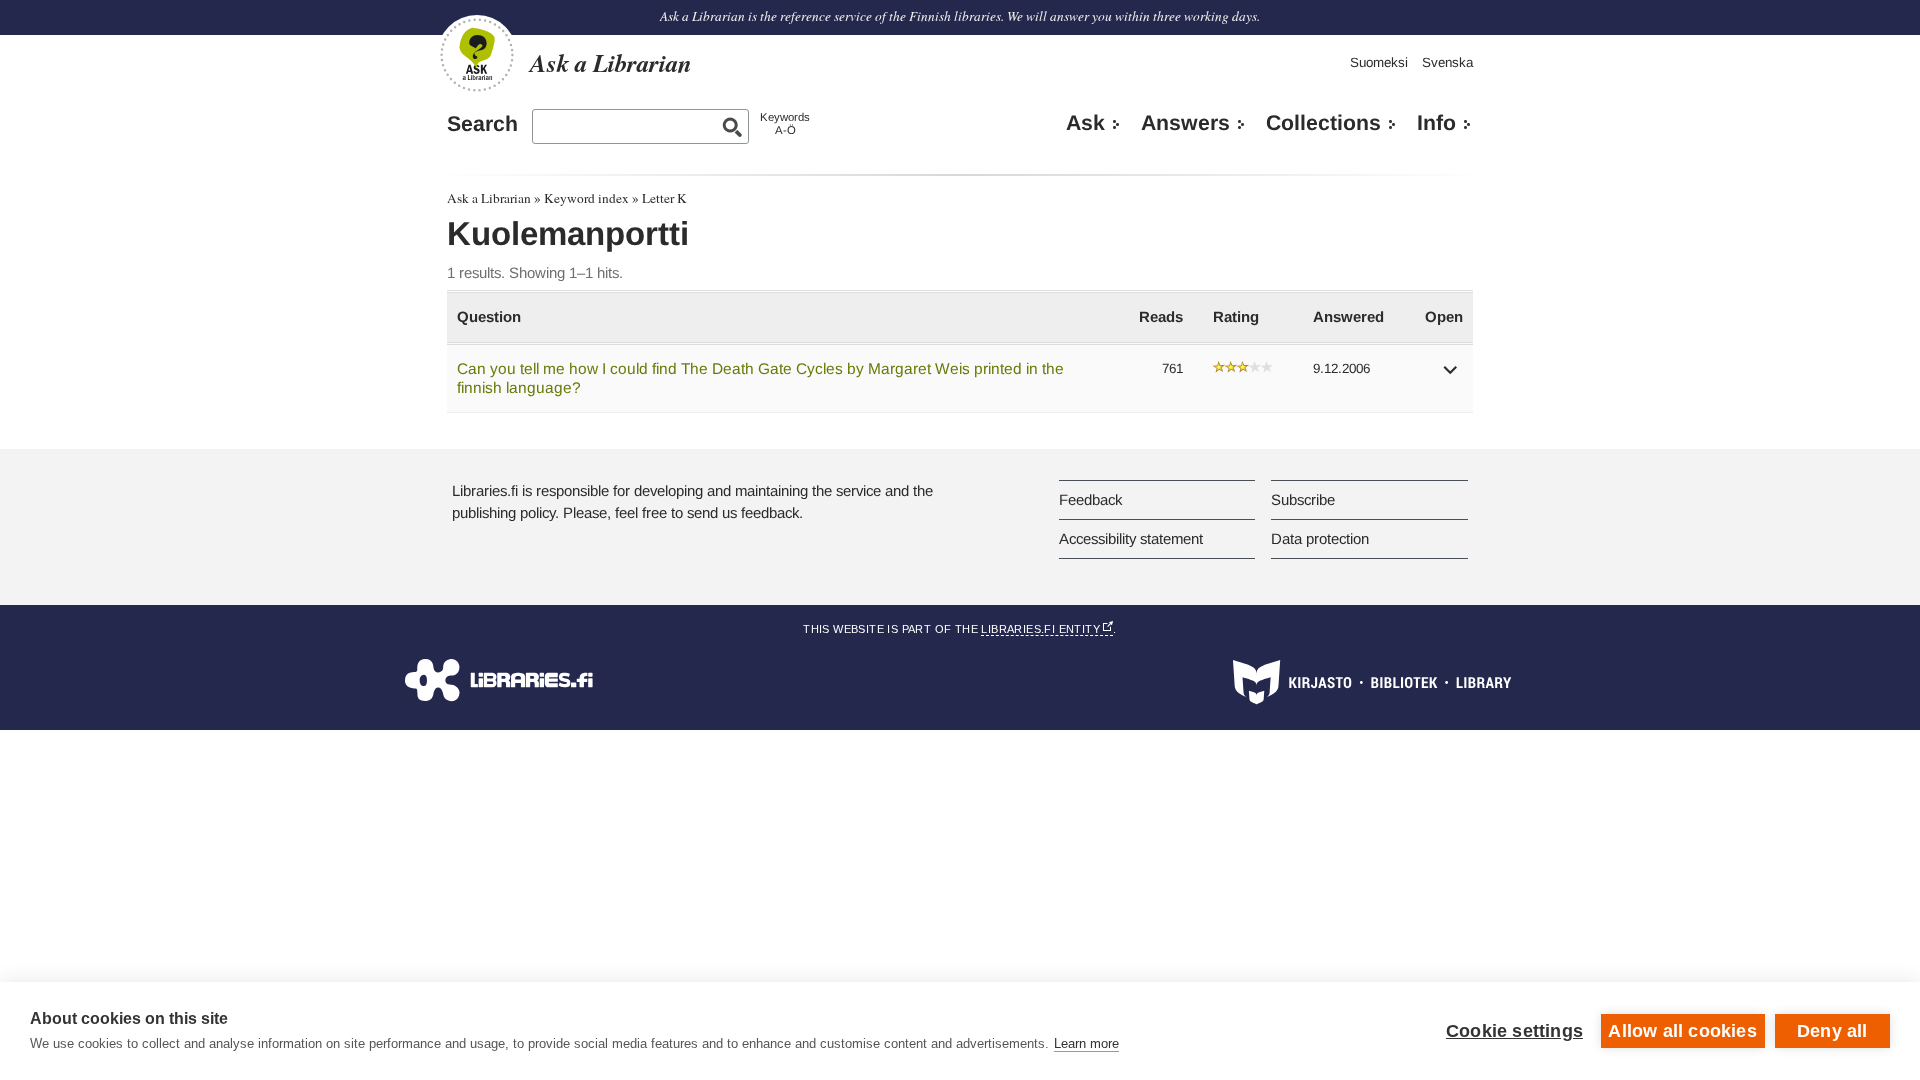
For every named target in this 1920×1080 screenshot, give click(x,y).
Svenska (1447, 62)
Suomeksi (1379, 62)
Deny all (1832, 1031)
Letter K (664, 198)
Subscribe (1303, 499)
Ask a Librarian (489, 198)
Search (482, 124)
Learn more (1086, 1043)
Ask (1085, 123)
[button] (1451, 376)
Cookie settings (1514, 1031)
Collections (1323, 123)
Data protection (1320, 538)
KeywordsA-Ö (785, 123)
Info (1436, 123)
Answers (1185, 123)
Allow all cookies (1682, 1031)
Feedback (1090, 499)
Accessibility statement (1131, 538)
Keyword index (586, 198)
